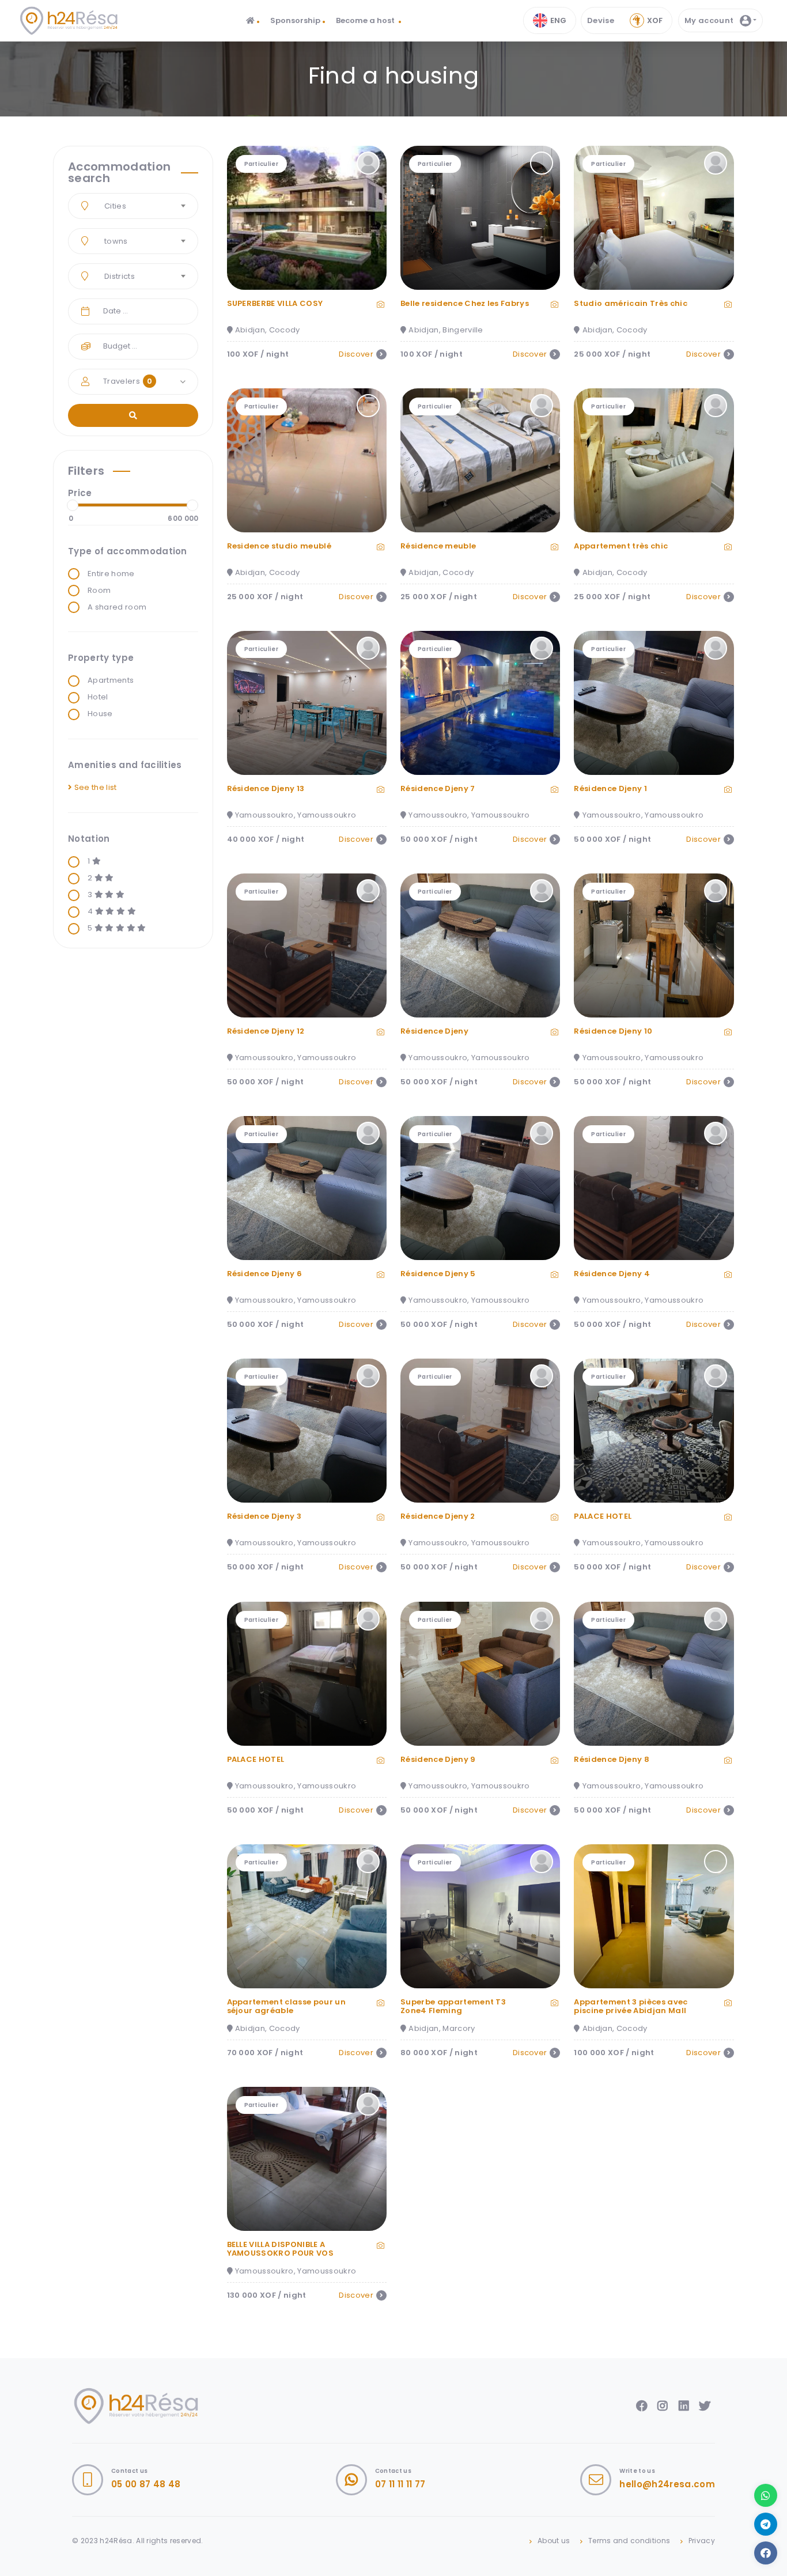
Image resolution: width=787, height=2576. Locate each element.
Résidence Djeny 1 (610, 788)
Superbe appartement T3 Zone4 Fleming (453, 2006)
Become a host (366, 20)
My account (710, 20)
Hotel (98, 697)
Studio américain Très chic (630, 303)
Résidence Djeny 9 (438, 1759)
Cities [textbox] (115, 206)
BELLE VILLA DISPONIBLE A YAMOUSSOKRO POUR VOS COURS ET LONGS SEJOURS (282, 2253)
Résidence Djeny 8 (612, 1759)
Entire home (111, 574)
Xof (655, 20)
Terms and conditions (629, 2541)
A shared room (117, 607)
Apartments (111, 680)
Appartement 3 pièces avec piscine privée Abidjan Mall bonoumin (631, 2011)
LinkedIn (684, 2406)
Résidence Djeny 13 (266, 788)
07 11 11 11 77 (400, 2484)
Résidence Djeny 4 (612, 1274)
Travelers (128, 381)
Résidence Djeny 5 (438, 1274)
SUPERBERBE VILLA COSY (275, 303)
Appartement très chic (621, 546)
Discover (356, 354)
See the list (94, 787)
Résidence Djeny (434, 1031)
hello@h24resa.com (667, 2484)
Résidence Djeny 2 (438, 1516)
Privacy (702, 2541)
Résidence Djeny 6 (265, 1274)
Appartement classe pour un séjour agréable (286, 2006)
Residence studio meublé (279, 546)
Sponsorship (295, 20)
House (100, 714)
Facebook (642, 2406)
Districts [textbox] (120, 276)
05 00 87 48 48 (146, 2484)
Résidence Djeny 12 (266, 1031)
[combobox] (133, 206)
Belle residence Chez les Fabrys (465, 303)
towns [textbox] (116, 241)
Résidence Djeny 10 (613, 1031)
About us (554, 2541)
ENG (558, 20)
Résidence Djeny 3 (264, 1516)
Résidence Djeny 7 (438, 788)
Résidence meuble (438, 546)
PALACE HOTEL (603, 1516)
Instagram (663, 2406)
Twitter (705, 2406)
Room (99, 591)
